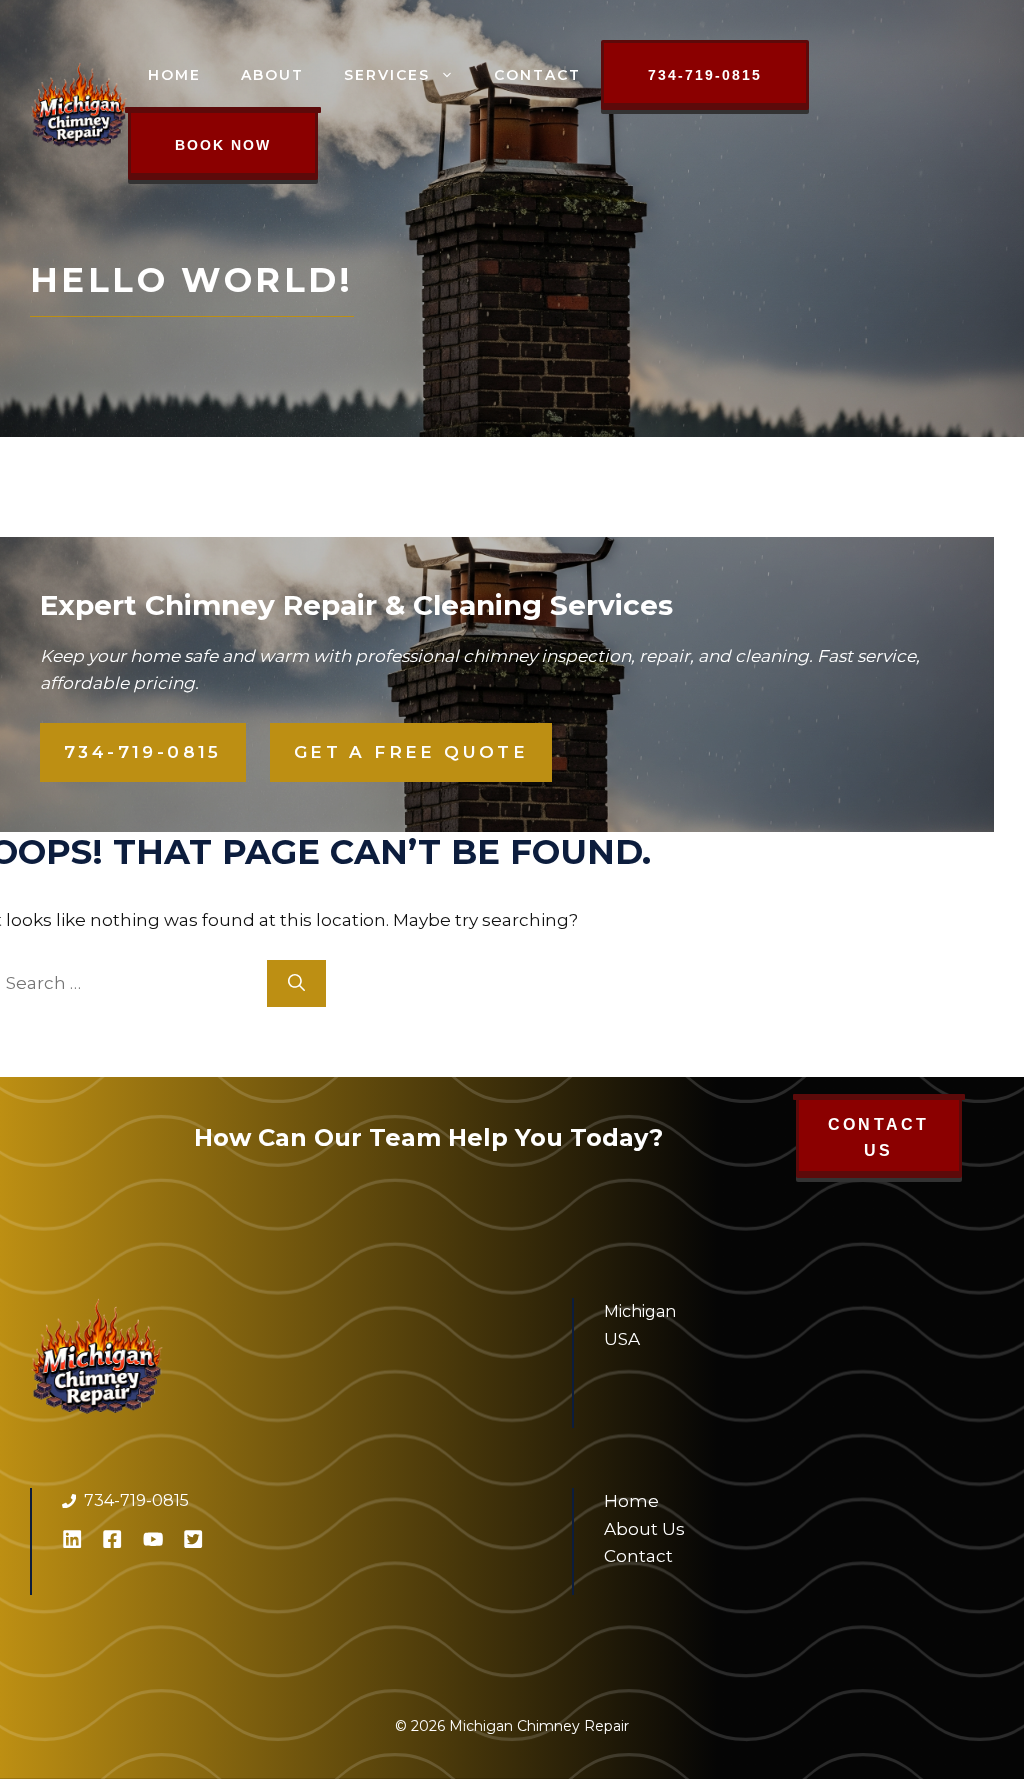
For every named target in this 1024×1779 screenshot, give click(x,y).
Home (174, 75)
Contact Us (878, 1137)
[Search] (296, 984)
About (272, 75)
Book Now (223, 145)
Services (387, 75)
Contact (537, 75)
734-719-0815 (705, 75)
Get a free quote (411, 752)
